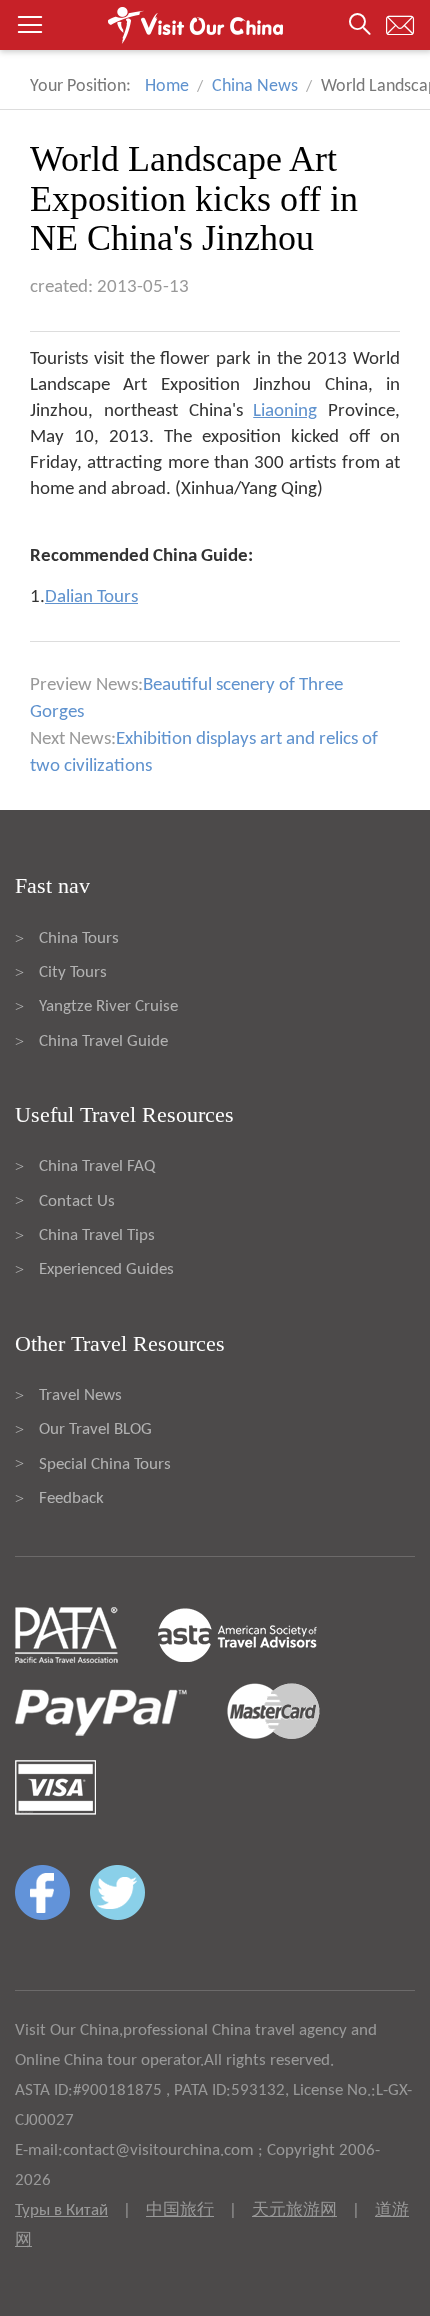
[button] (215, 25)
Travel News (80, 1395)
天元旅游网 (294, 2210)
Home (167, 86)
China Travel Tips (97, 1235)
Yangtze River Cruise (108, 1006)
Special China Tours (105, 1464)
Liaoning (285, 411)
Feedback (71, 1498)
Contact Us (77, 1201)
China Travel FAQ (97, 1166)
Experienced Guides (106, 1269)
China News (255, 86)
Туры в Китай (61, 2210)
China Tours (79, 938)
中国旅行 (180, 2210)
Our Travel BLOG (95, 1429)
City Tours (73, 972)
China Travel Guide (103, 1041)
